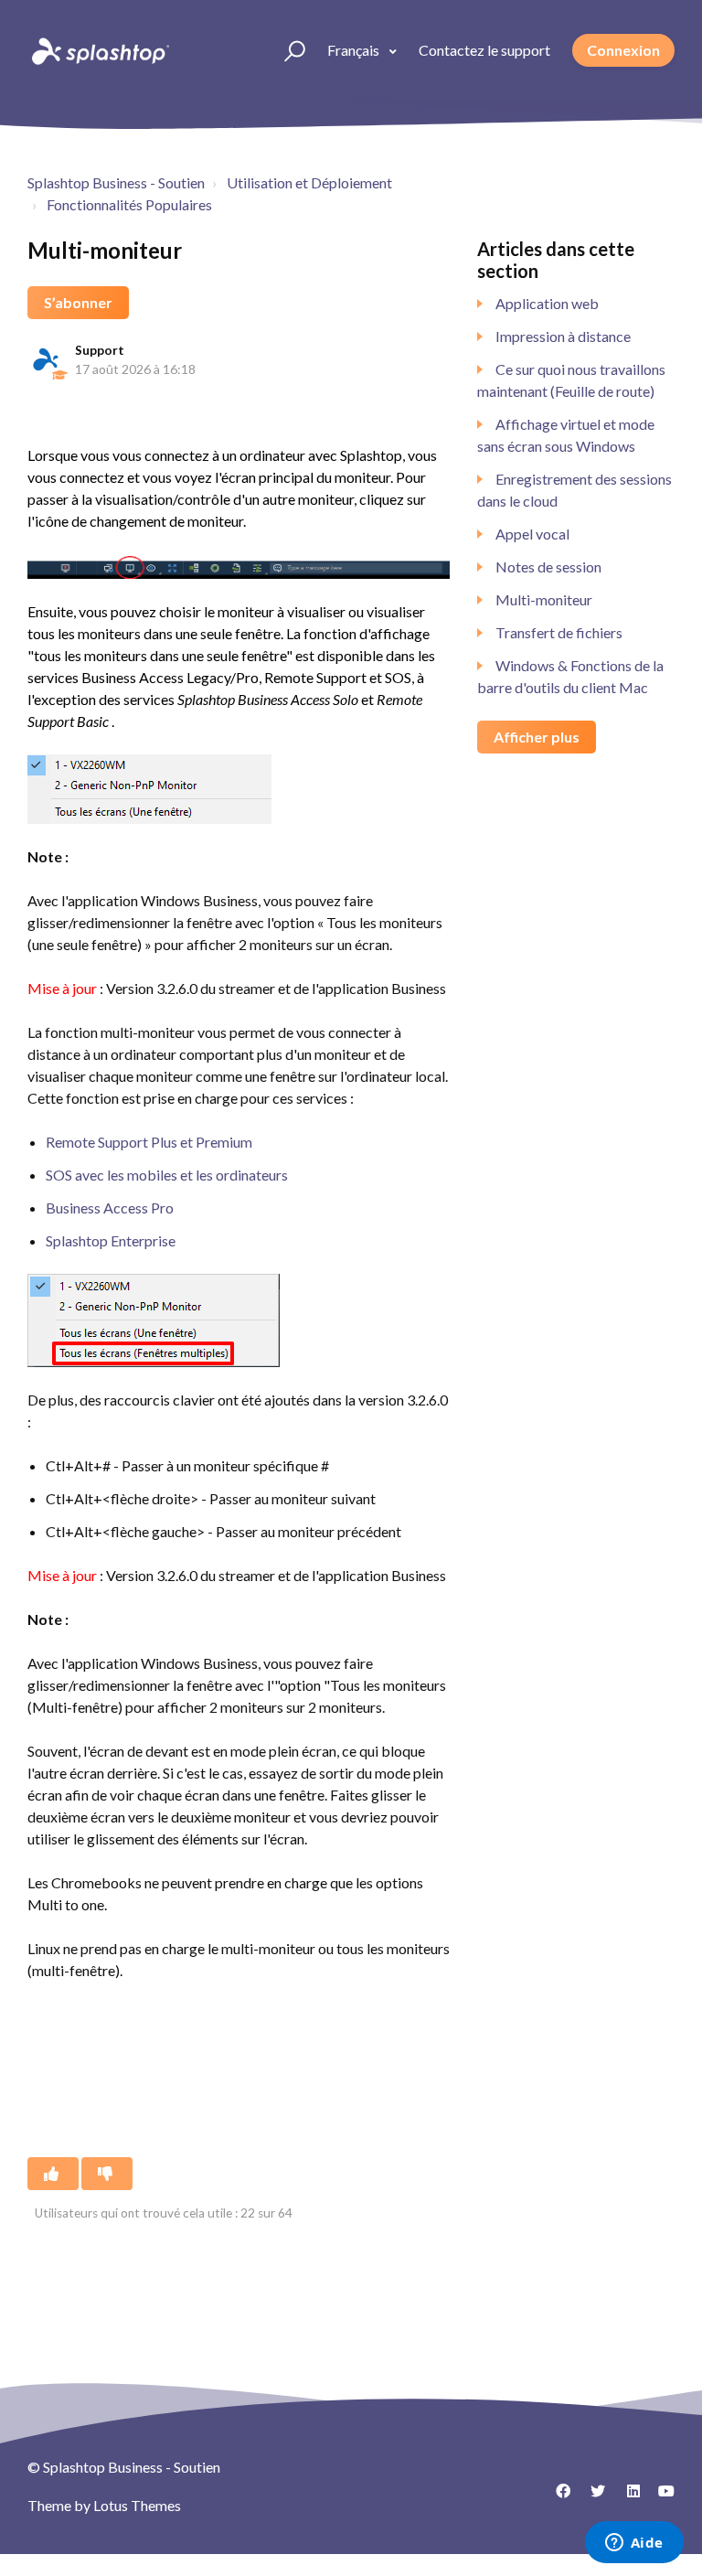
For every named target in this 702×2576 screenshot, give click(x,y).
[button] (287, 50)
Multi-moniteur (544, 599)
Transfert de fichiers (559, 632)
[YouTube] (661, 2497)
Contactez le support (484, 50)
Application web (547, 303)
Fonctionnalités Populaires (129, 204)
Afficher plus (537, 737)
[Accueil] (99, 50)
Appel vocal (532, 534)
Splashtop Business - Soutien (116, 182)
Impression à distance (563, 336)
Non (107, 2174)
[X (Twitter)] (591, 2497)
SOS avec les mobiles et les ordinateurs (167, 1175)
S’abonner (78, 302)
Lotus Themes (137, 2505)
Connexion (623, 50)
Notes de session (548, 567)
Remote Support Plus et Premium (149, 1142)
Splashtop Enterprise (111, 1240)
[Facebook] (557, 2497)
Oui (53, 2174)
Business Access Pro (110, 1208)
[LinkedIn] (626, 2497)
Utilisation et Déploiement (309, 182)
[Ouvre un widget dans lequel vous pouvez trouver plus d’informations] (634, 2544)
